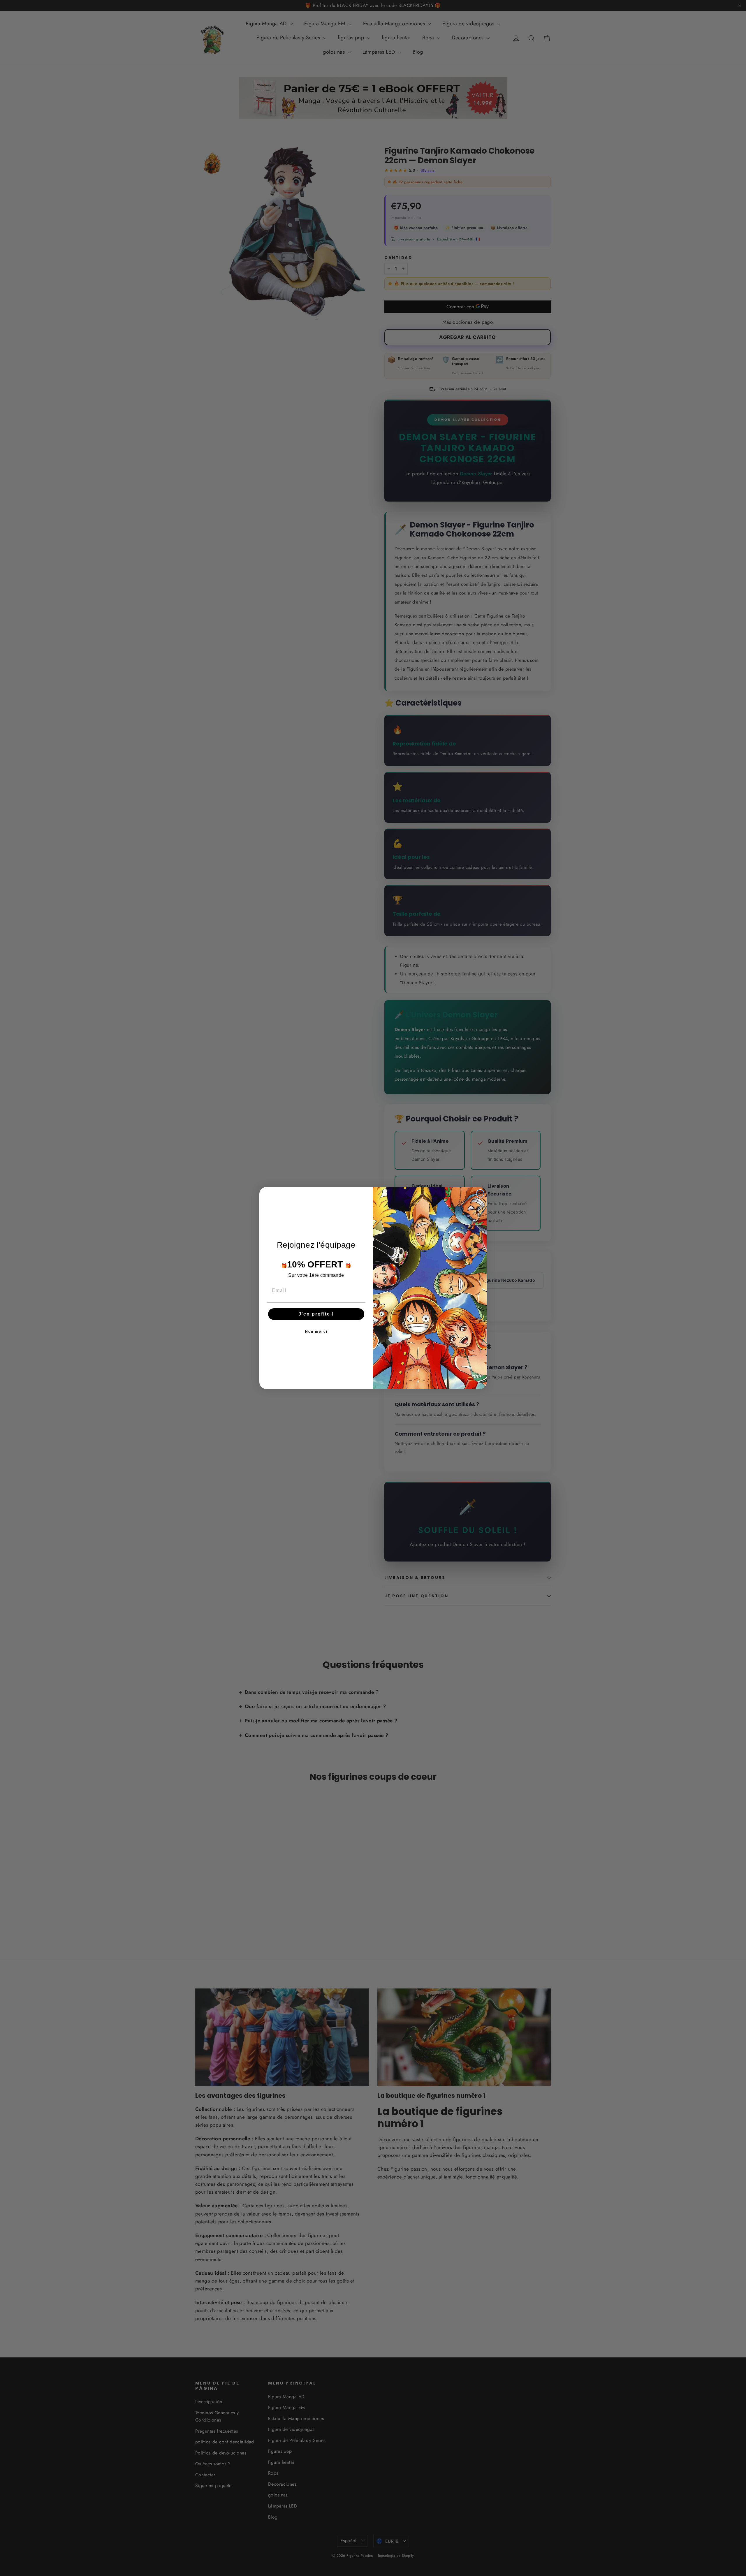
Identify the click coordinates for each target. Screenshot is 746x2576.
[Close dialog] (480, 1193)
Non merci (316, 1332)
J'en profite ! (316, 1314)
